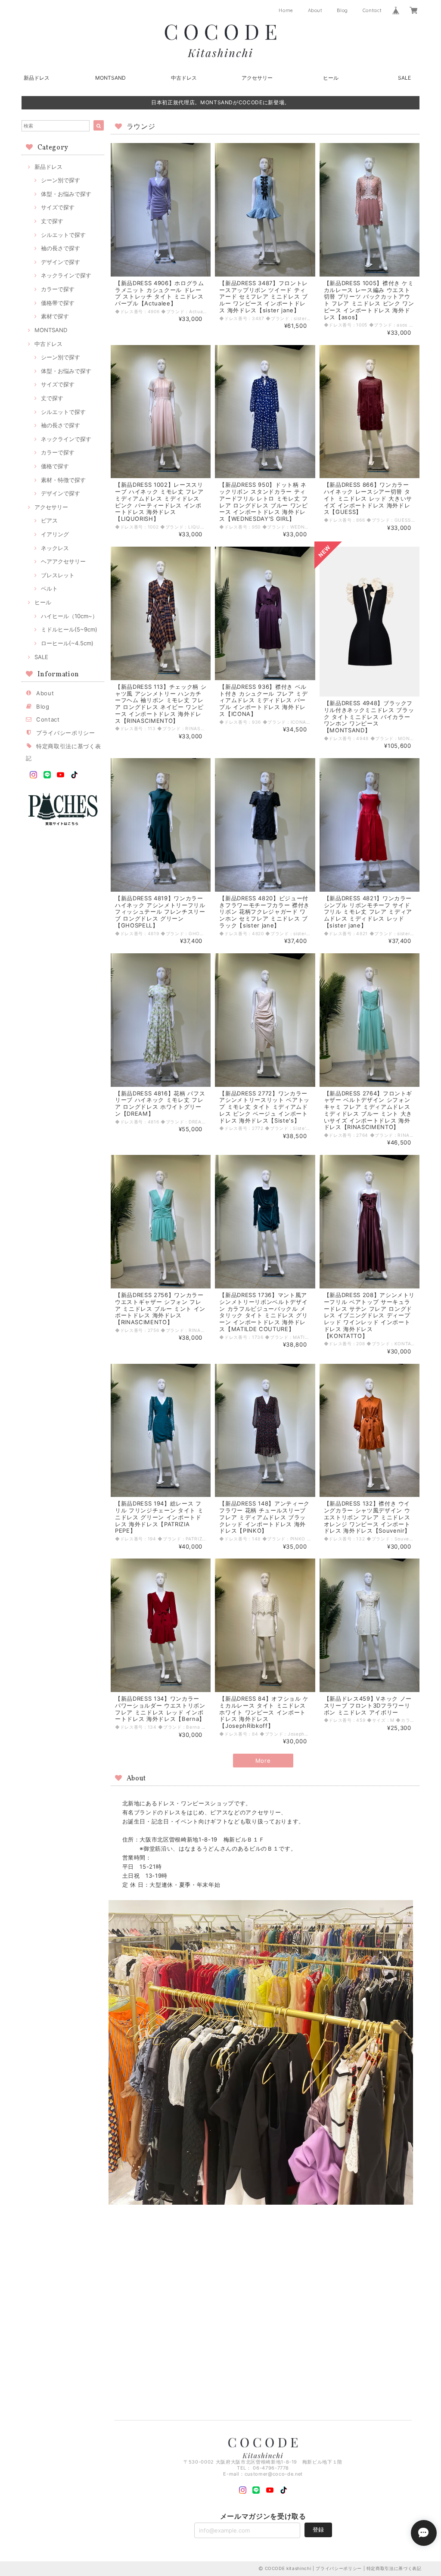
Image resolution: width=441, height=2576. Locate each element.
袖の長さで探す (61, 248)
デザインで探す (61, 262)
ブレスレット (58, 575)
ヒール (331, 78)
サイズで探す (58, 207)
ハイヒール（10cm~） (69, 616)
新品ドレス (37, 78)
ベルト (49, 588)
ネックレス (55, 548)
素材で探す (55, 316)
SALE (404, 78)
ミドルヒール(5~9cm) (69, 629)
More (263, 1761)
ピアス (49, 520)
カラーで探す (58, 289)
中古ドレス (184, 78)
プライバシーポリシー (66, 733)
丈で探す (52, 221)
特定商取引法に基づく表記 (394, 2568)
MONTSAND (110, 78)
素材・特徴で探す (63, 480)
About (315, 10)
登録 (318, 2529)
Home (286, 10)
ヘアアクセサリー (63, 561)
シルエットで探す (63, 235)
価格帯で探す (58, 303)
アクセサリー (257, 78)
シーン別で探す (61, 180)
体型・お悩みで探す (66, 194)
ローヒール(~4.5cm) (67, 643)
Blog (342, 10)
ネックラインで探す (66, 275)
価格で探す (55, 466)
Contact (372, 10)
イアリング (55, 534)
